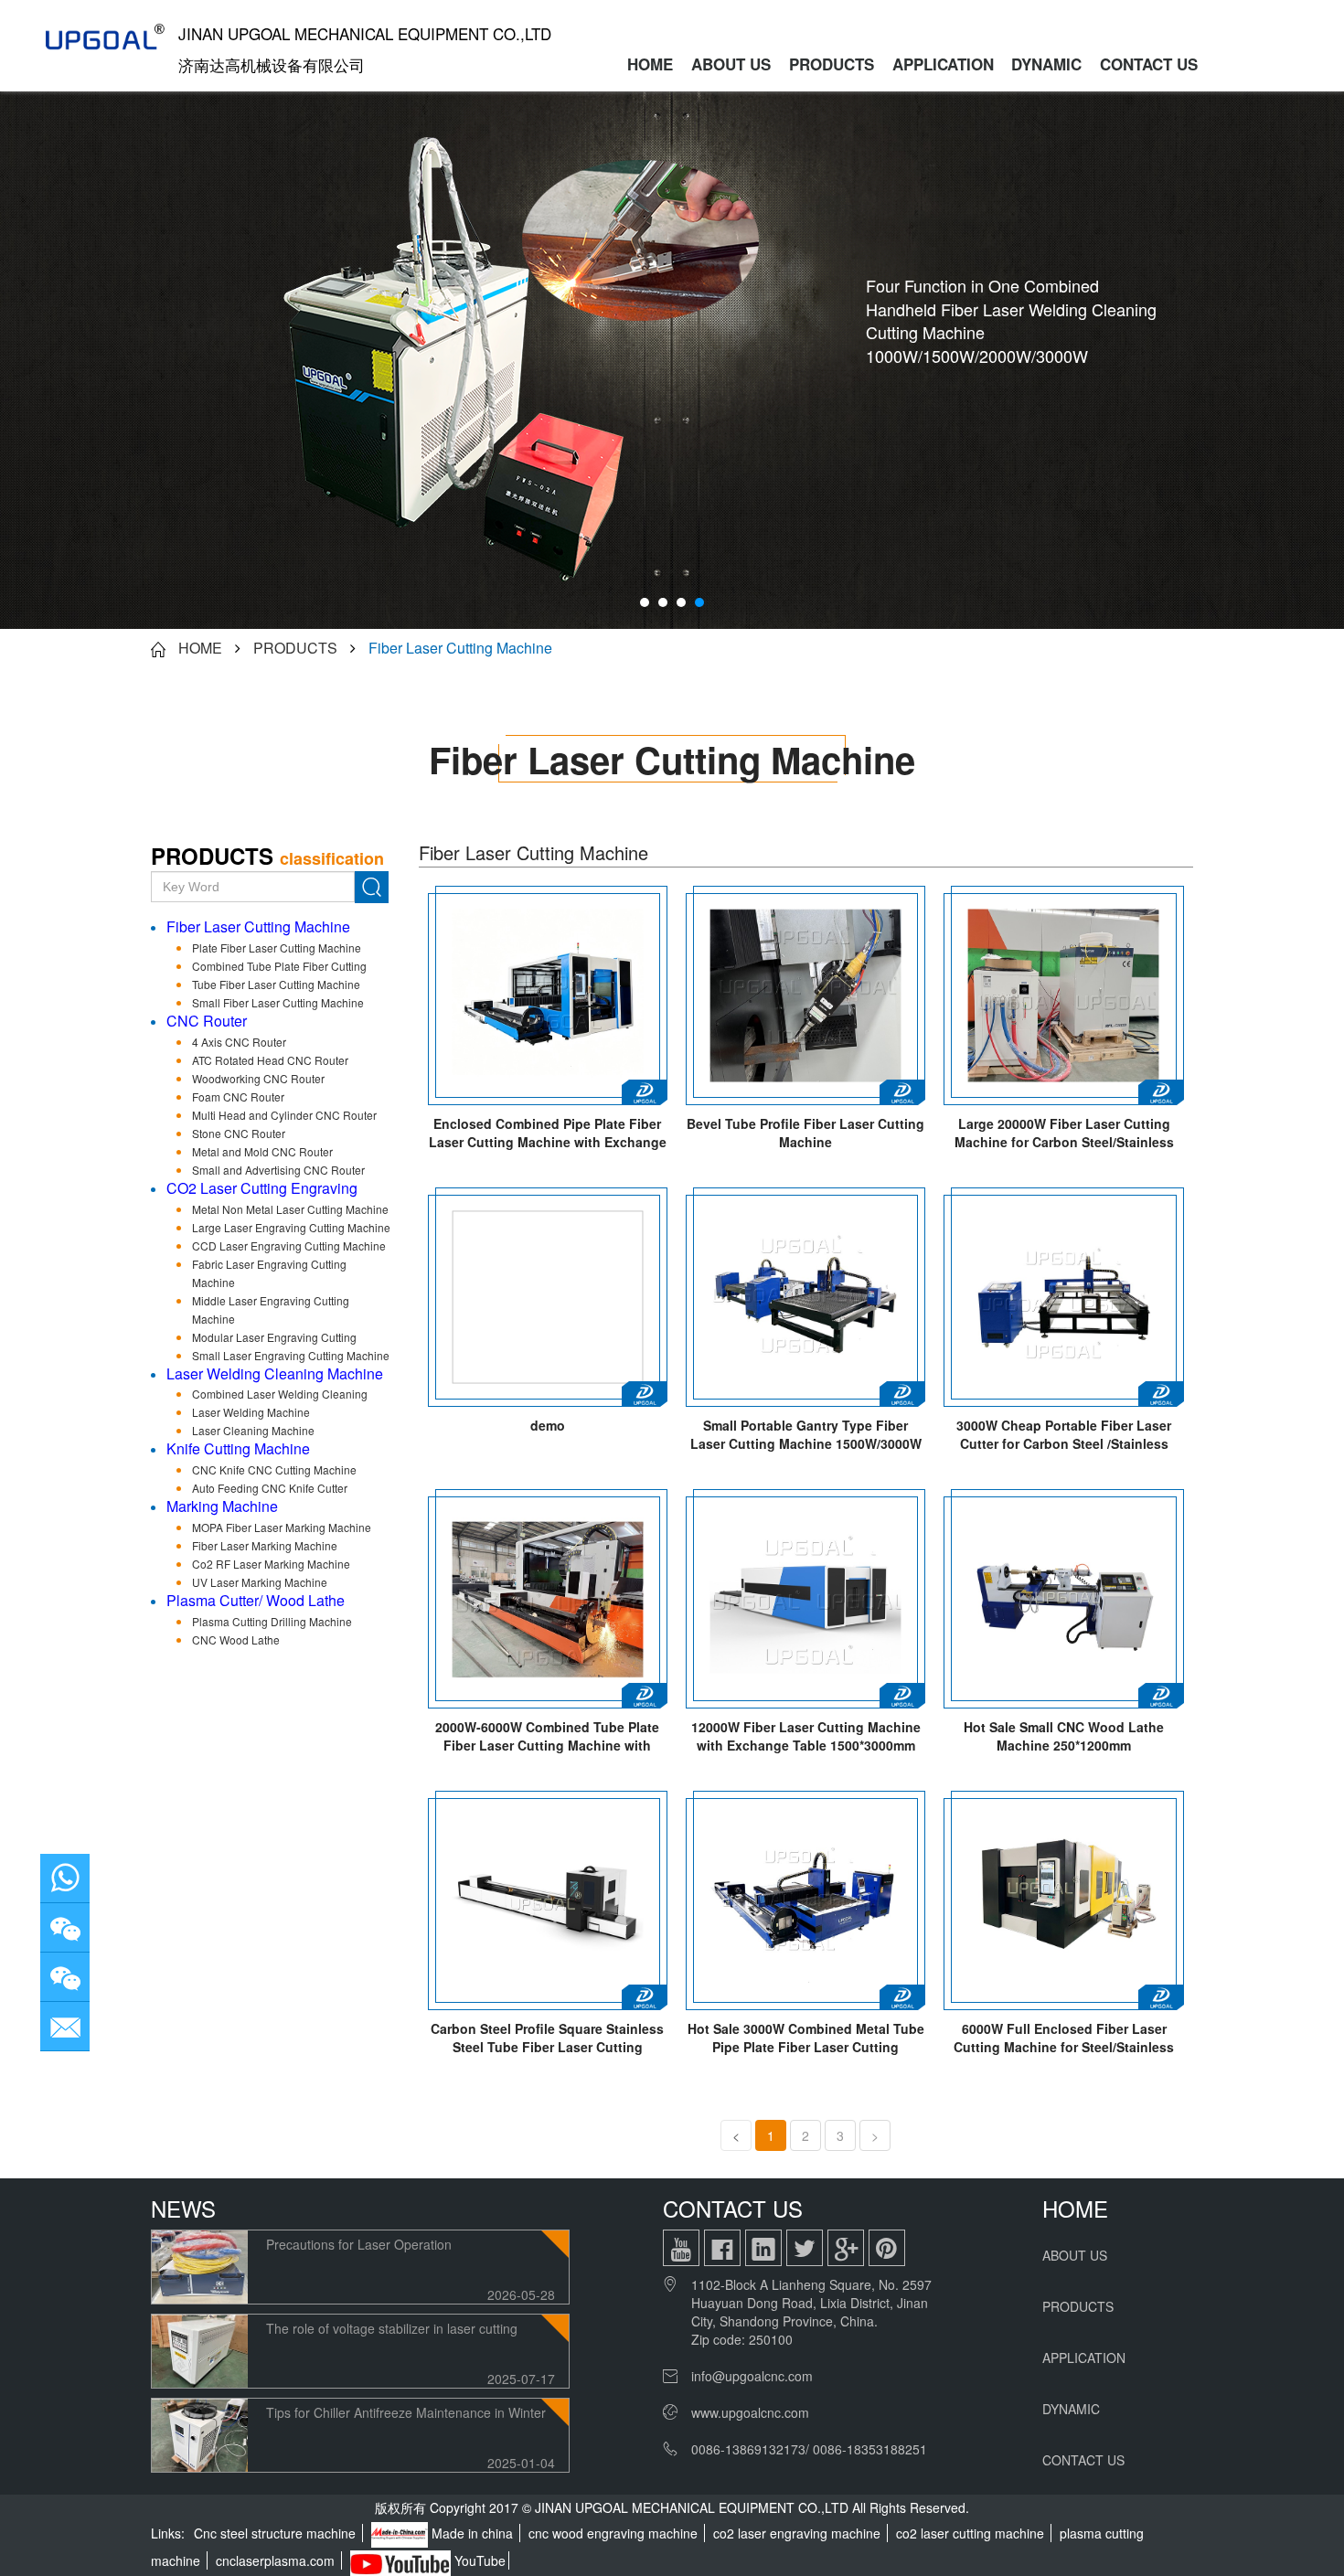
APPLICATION (943, 64)
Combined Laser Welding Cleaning (280, 1394)
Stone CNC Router (239, 1133)
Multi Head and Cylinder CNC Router (284, 1115)
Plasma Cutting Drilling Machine (272, 1621)
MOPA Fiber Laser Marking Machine (282, 1527)
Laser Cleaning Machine (253, 1430)
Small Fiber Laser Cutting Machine (278, 1002)
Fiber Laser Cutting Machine (460, 648)
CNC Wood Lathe (236, 1639)
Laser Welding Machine (251, 1412)
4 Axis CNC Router (239, 1042)
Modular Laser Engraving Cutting (274, 1337)
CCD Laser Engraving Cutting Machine (289, 1245)
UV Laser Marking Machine (260, 1582)
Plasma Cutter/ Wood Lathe (256, 1600)
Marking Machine (222, 1506)
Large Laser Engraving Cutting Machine (291, 1227)
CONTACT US (1149, 64)
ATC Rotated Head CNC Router (270, 1060)
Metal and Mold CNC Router (262, 1151)
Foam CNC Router (238, 1096)
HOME (650, 64)
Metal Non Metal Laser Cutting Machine (290, 1209)
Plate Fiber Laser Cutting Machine (277, 947)
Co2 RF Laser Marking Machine (271, 1564)
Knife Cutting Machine (238, 1448)
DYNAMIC (1046, 64)
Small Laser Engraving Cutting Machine (291, 1355)
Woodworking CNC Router (258, 1078)
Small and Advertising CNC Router (278, 1170)
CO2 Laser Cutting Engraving (262, 1188)
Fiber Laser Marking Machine (265, 1545)
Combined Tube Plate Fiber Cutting (279, 966)
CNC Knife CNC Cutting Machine (274, 1469)
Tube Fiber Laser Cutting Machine (276, 984)
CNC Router (207, 1021)
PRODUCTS (832, 64)
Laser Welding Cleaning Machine (275, 1373)
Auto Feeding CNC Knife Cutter (270, 1488)
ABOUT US (731, 64)
